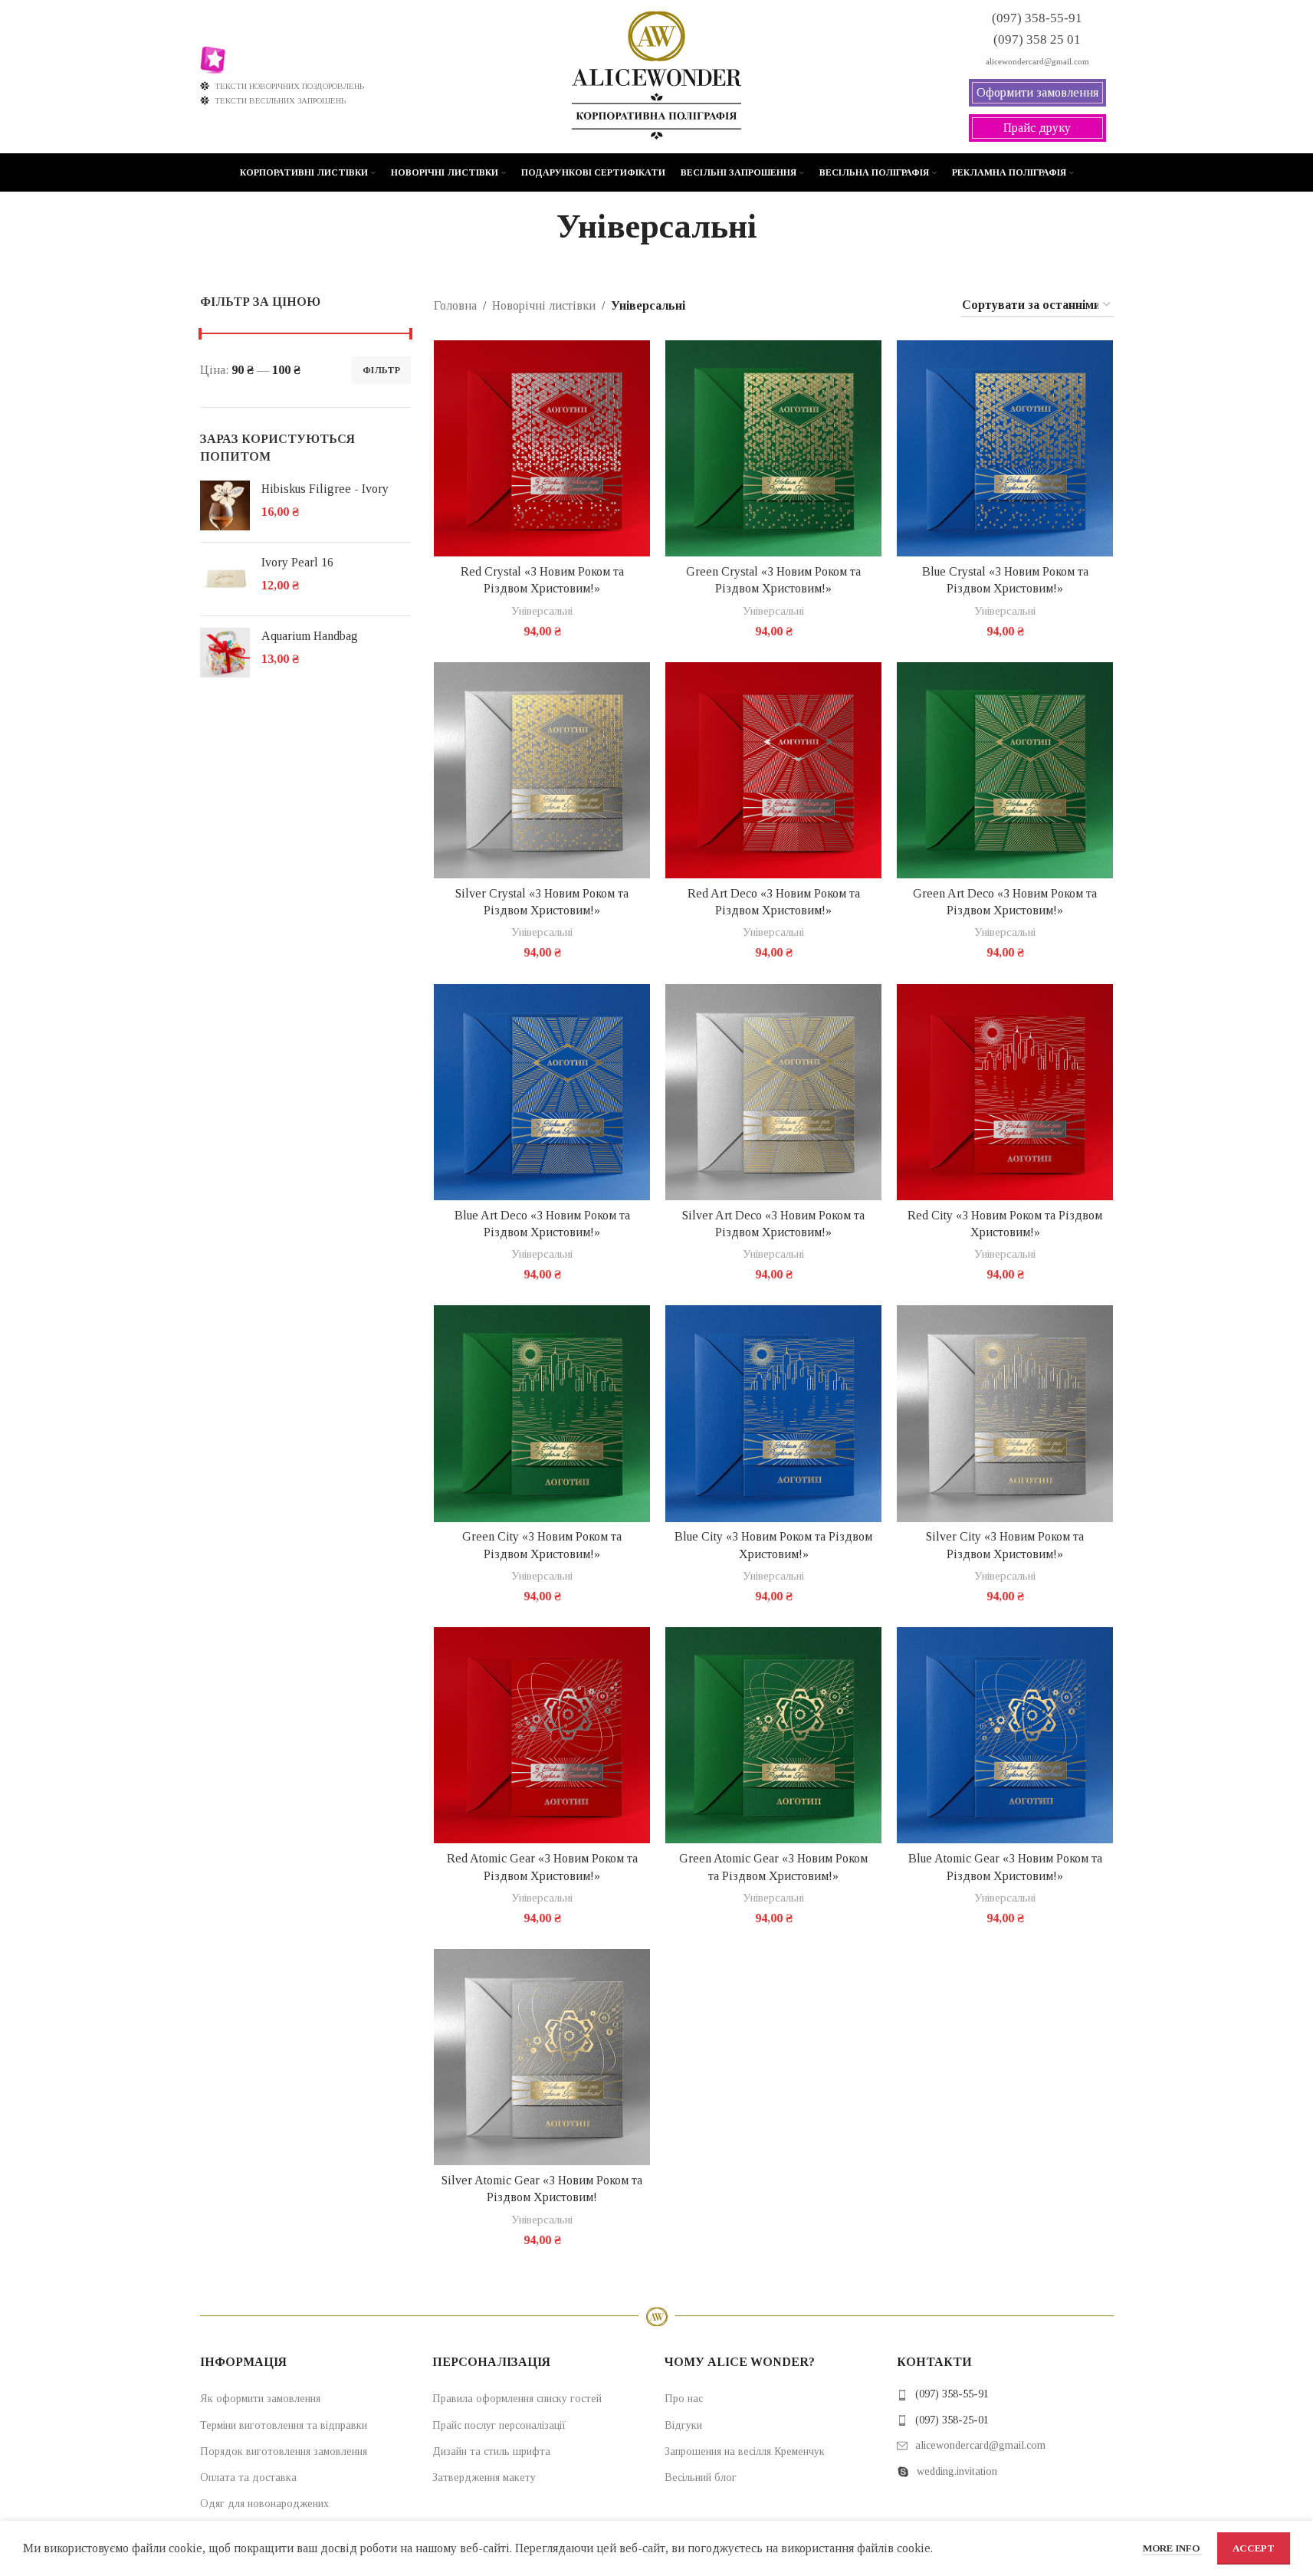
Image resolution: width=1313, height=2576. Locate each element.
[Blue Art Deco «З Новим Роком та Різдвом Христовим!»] (542, 1092)
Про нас (684, 2399)
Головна (455, 305)
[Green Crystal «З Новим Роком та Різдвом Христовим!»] (773, 448)
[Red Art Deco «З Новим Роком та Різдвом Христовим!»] (773, 770)
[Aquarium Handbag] (225, 653)
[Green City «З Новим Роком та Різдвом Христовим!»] (542, 1413)
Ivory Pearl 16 (297, 562)
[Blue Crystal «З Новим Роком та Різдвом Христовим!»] (1005, 448)
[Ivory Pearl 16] (225, 579)
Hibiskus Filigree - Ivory (325, 489)
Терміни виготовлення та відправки (284, 2425)
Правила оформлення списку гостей (517, 2399)
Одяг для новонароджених (264, 2504)
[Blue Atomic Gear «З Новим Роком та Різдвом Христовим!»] (1005, 1735)
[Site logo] (656, 75)
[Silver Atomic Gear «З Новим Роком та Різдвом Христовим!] (542, 2057)
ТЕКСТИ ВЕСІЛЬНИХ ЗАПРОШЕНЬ (280, 100)
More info (1172, 2548)
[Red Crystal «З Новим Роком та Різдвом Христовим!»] (542, 448)
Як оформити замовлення (260, 2399)
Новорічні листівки (544, 305)
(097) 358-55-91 (952, 2394)
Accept (1254, 2548)
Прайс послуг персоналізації (499, 2425)
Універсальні (542, 610)
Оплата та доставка (248, 2478)
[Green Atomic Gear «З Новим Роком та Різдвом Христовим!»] (773, 1735)
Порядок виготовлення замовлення (284, 2451)
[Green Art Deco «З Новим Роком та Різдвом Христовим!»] (1005, 770)
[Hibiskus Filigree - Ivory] (225, 505)
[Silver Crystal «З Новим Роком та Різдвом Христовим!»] (542, 770)
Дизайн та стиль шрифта (491, 2451)
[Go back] (537, 227)
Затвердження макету (484, 2478)
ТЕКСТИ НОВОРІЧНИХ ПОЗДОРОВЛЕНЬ (289, 86)
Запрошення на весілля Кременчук (745, 2451)
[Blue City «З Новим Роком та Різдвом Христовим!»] (773, 1413)
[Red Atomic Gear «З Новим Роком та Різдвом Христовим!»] (542, 1735)
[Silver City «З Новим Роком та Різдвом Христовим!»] (1005, 1413)
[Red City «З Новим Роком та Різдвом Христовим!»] (1005, 1092)
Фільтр (381, 370)
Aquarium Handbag (310, 636)
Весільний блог (701, 2478)
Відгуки (683, 2425)
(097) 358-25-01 (952, 2420)
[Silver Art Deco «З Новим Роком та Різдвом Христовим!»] (773, 1092)
